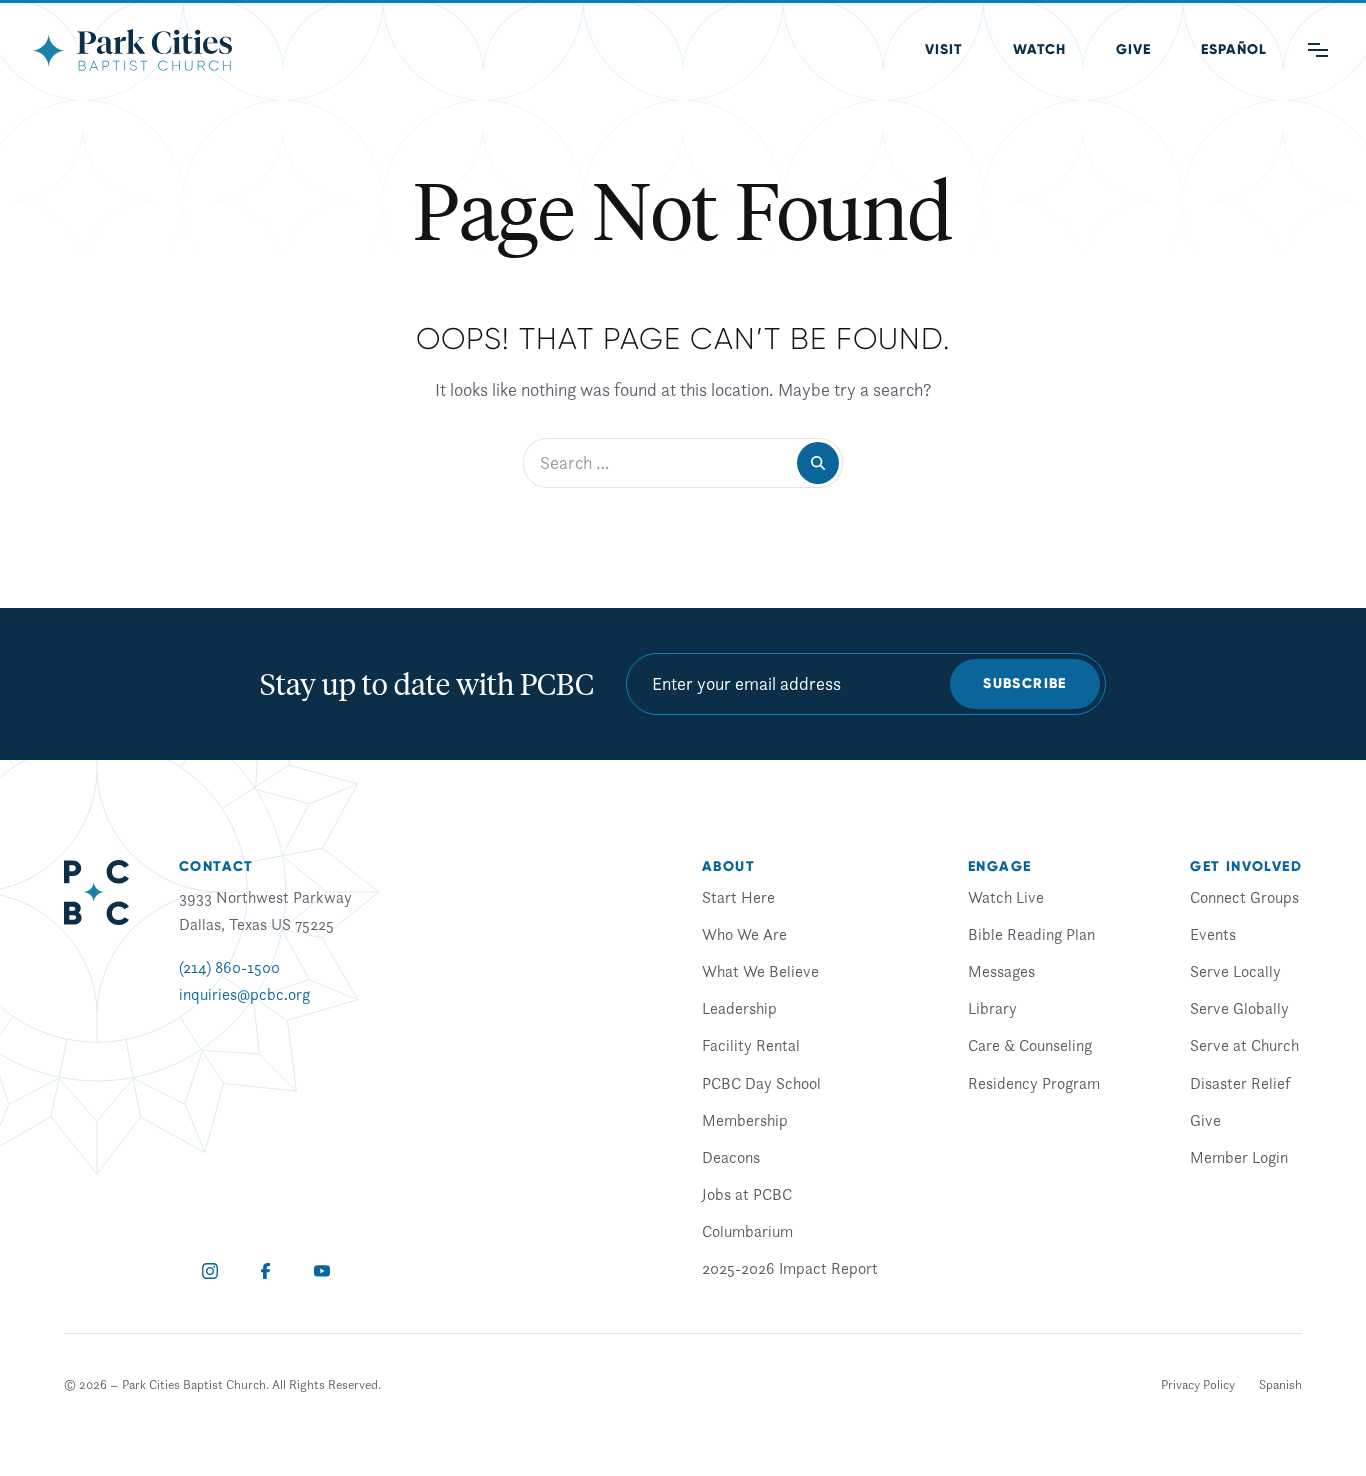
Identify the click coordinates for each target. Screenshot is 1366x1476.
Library (992, 1008)
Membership (745, 1120)
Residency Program (1034, 1083)
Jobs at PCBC (747, 1194)
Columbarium (747, 1231)
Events (1213, 934)
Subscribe (1025, 683)
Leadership (739, 1008)
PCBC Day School (761, 1083)
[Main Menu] (1318, 50)
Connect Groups (1244, 897)
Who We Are (744, 934)
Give (1133, 49)
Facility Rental (751, 1045)
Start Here (738, 897)
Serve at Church (1244, 1045)
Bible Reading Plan (1031, 934)
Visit (944, 49)
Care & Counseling (1030, 1045)
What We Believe (760, 971)
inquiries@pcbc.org (244, 994)
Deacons (731, 1157)
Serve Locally (1235, 971)
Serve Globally (1239, 1008)
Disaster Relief (1240, 1083)
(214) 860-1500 (229, 967)
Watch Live (1006, 897)
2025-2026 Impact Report (790, 1268)
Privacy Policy (1198, 1384)
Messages (1001, 971)
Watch (1039, 49)
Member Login (1239, 1157)
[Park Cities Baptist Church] (132, 50)
